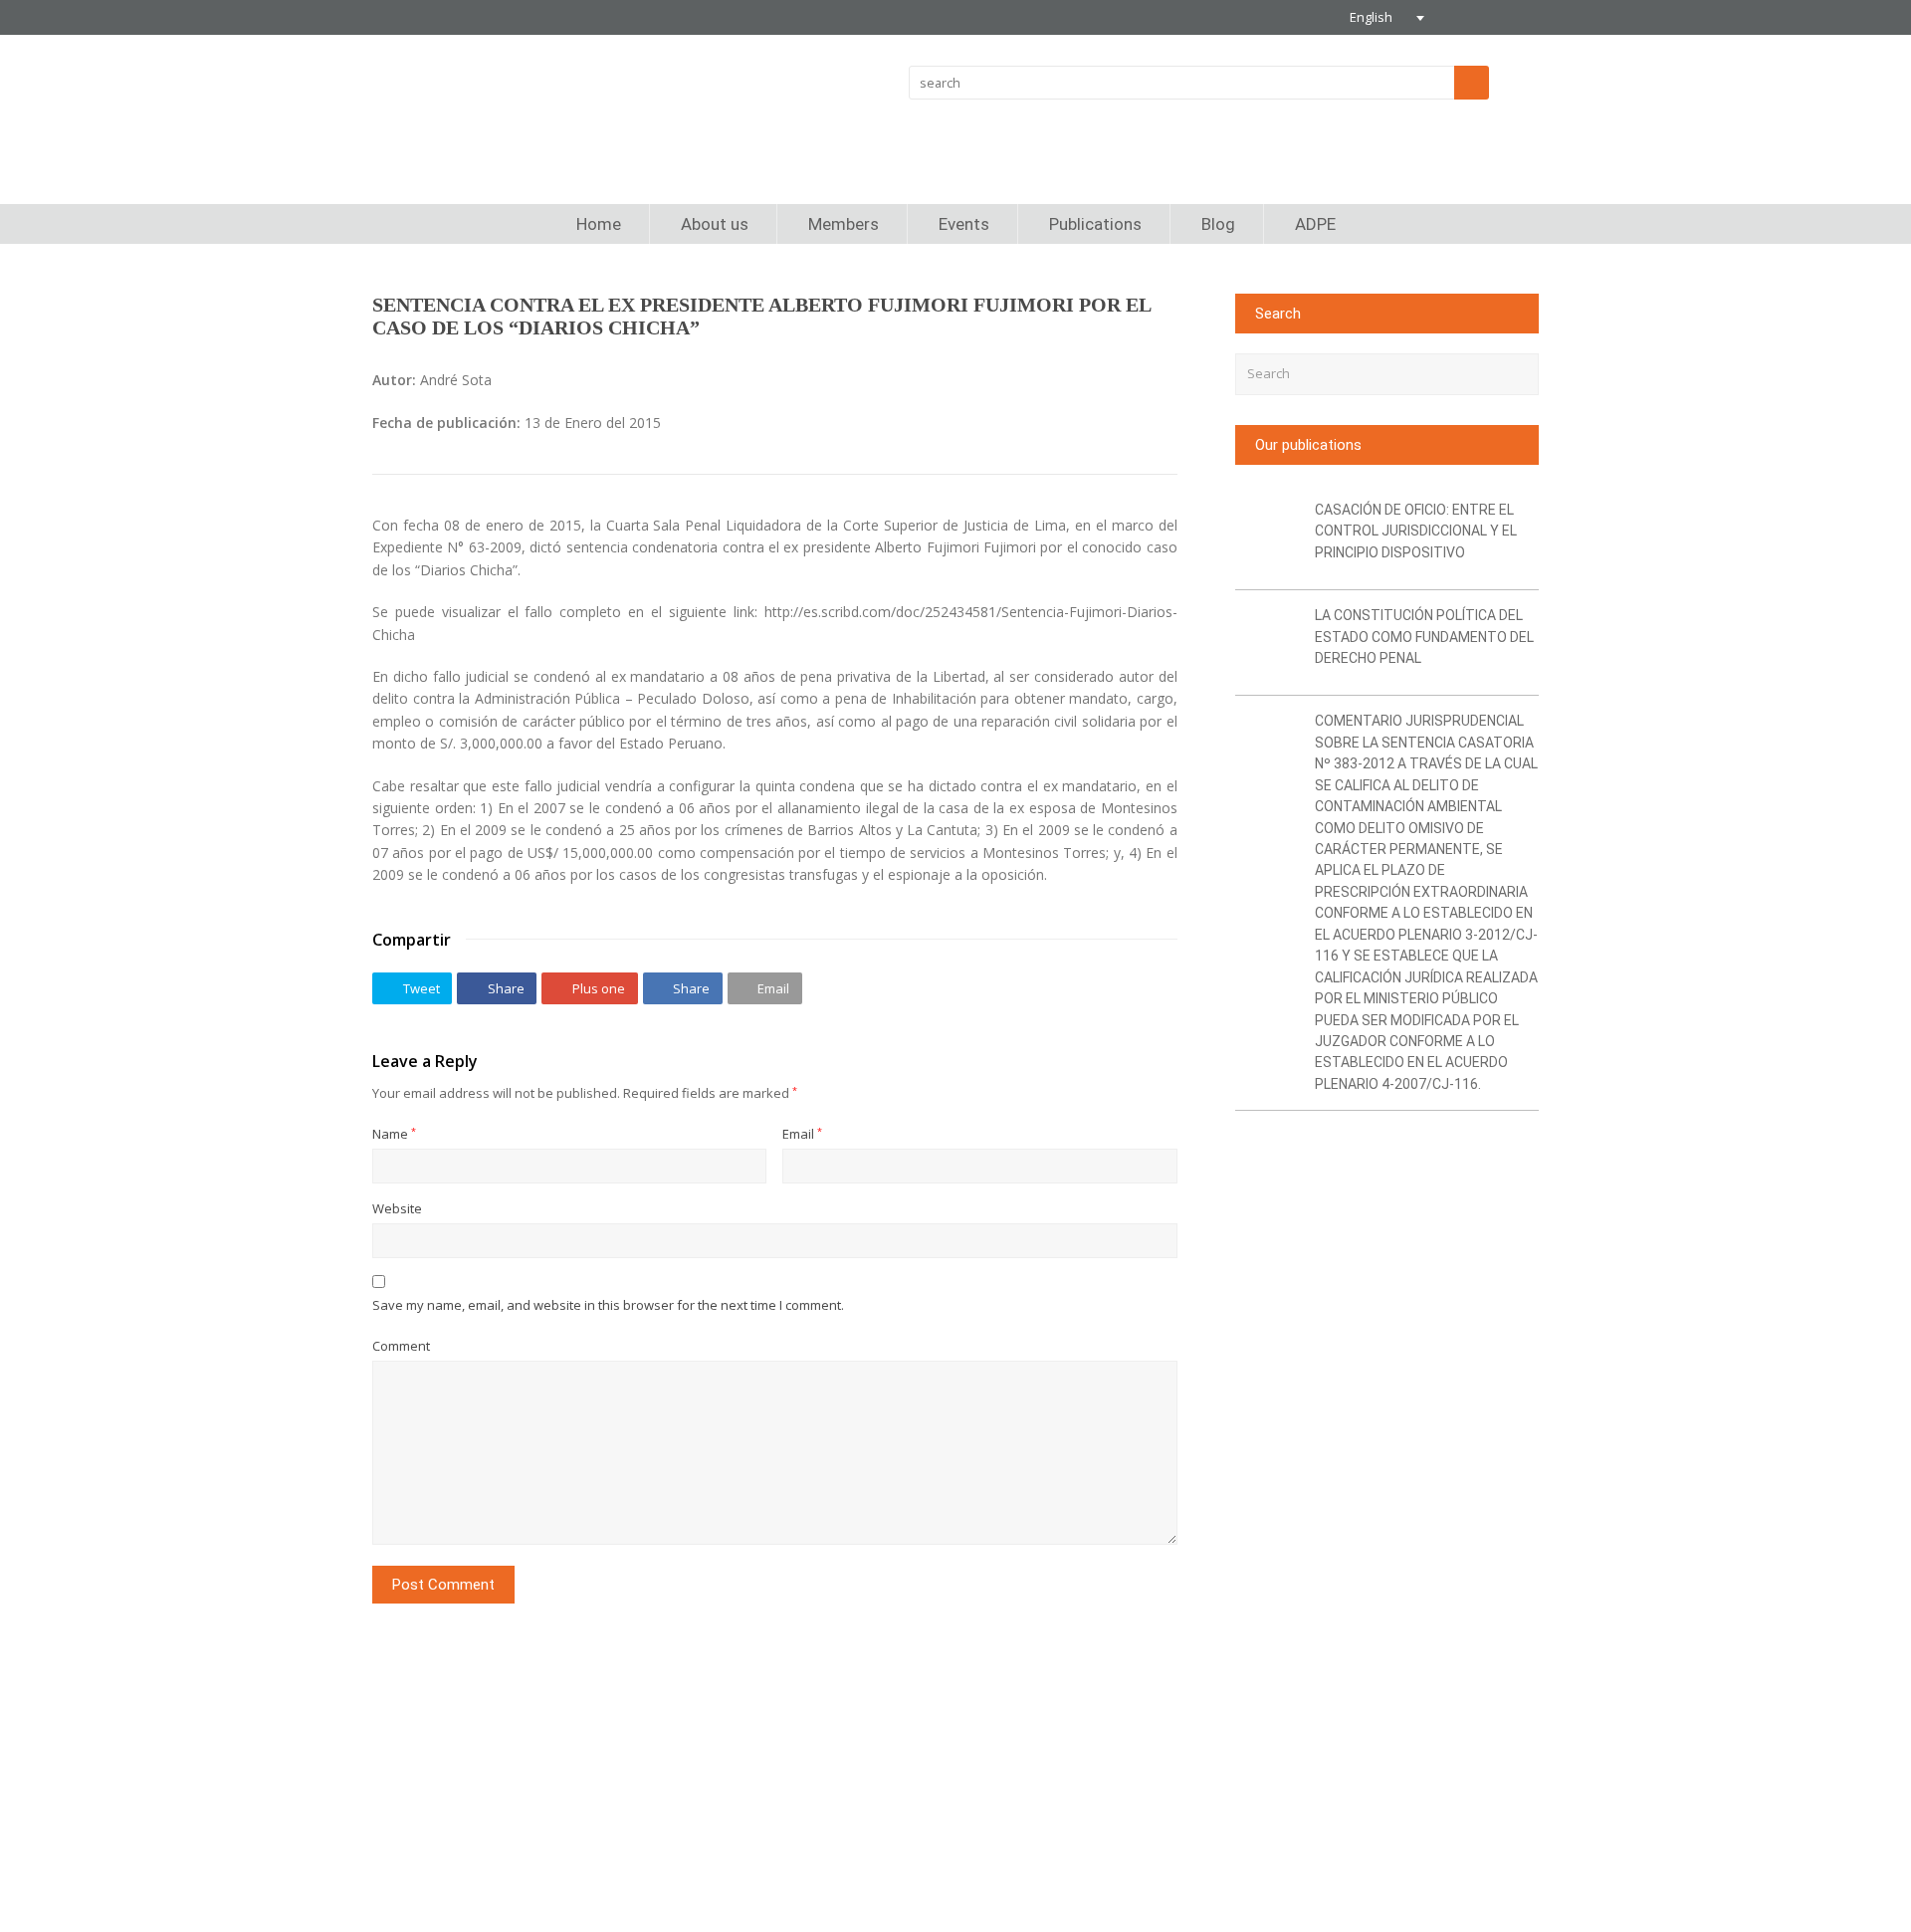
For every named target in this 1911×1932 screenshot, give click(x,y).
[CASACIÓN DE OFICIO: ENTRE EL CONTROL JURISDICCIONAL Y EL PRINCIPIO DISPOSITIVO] (1268, 537)
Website (397, 1208)
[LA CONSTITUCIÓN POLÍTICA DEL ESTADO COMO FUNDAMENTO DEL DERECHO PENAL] (1268, 643)
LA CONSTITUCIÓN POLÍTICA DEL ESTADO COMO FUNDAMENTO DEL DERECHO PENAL (1424, 637)
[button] (412, 988)
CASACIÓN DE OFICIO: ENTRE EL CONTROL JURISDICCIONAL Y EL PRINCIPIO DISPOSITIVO (1416, 531)
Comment (401, 1346)
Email (802, 1134)
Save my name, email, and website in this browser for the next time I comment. (608, 1305)
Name (394, 1134)
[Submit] (1520, 374)
